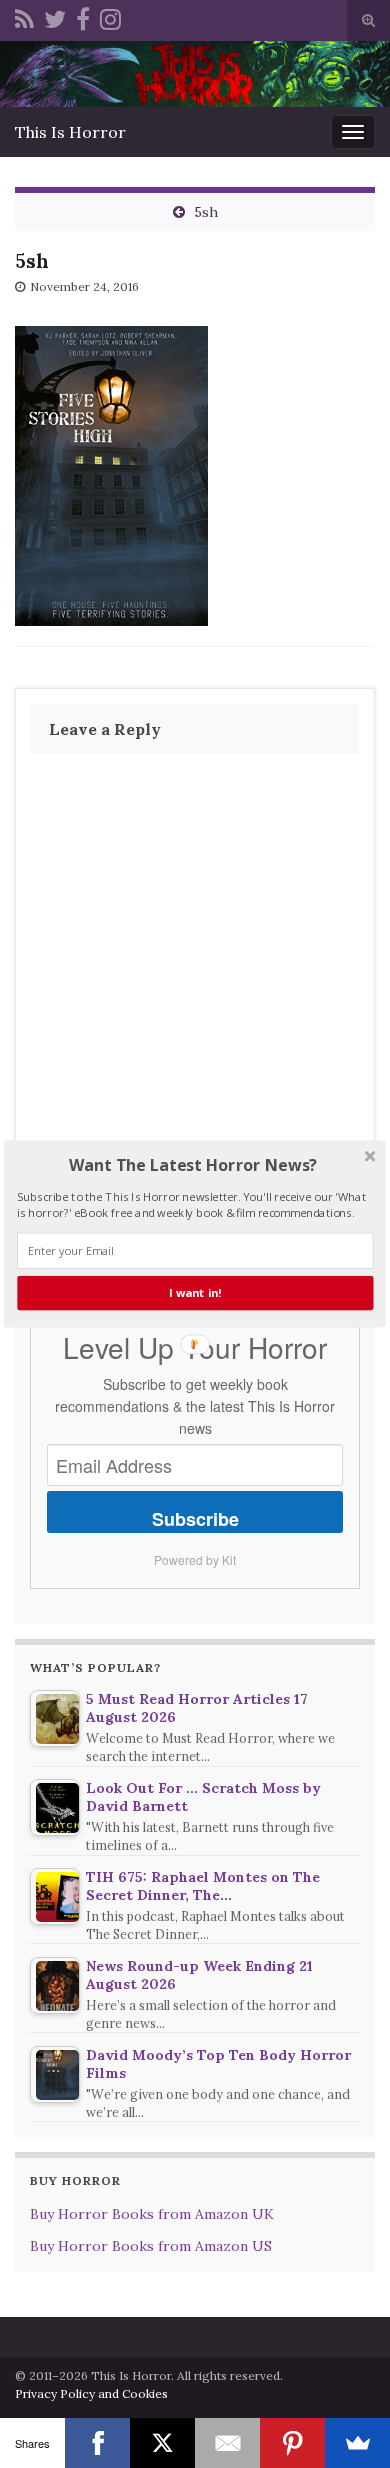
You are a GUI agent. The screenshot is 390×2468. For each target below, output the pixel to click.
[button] (193, 1165)
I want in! (195, 1292)
